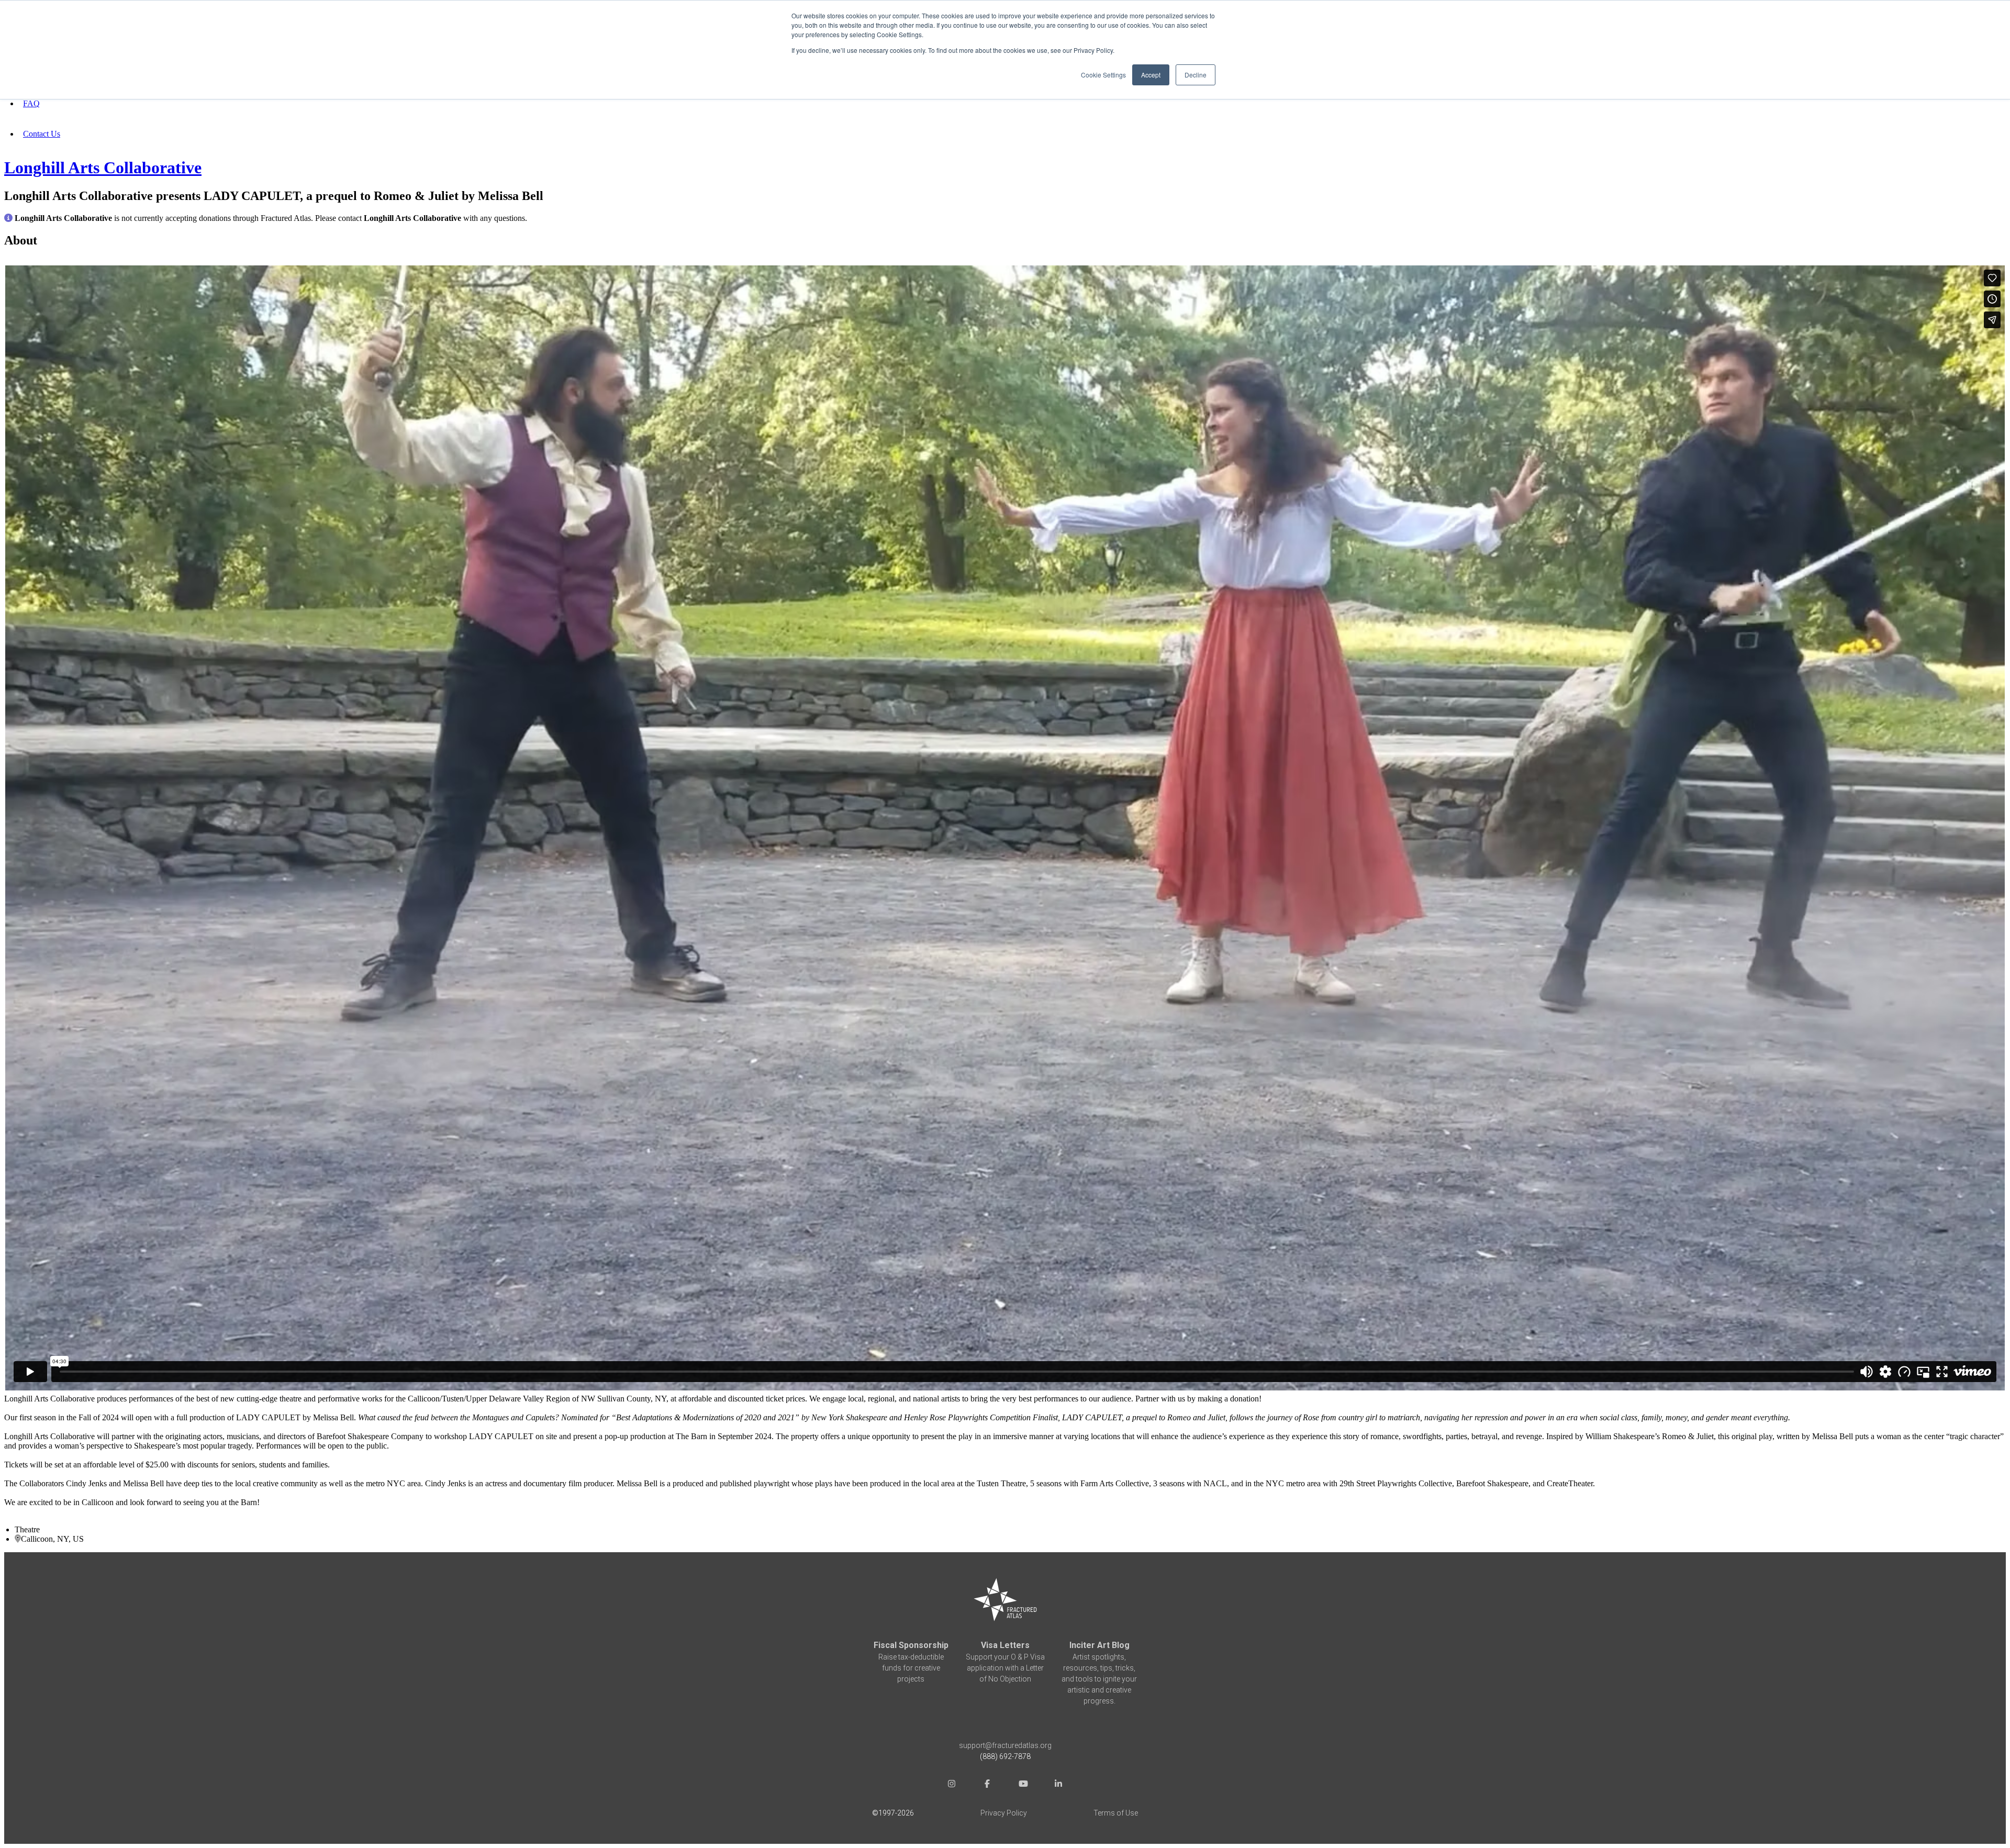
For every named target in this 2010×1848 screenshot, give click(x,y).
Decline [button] (1196, 75)
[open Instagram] (952, 1785)
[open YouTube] (1023, 1785)
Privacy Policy (1004, 1813)
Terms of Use (1116, 1813)
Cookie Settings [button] (1103, 75)
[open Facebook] (987, 1785)
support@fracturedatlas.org (1005, 1745)
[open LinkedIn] (1058, 1785)
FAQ (31, 103)
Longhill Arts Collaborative (103, 168)
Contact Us (42, 134)
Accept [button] (1151, 75)
